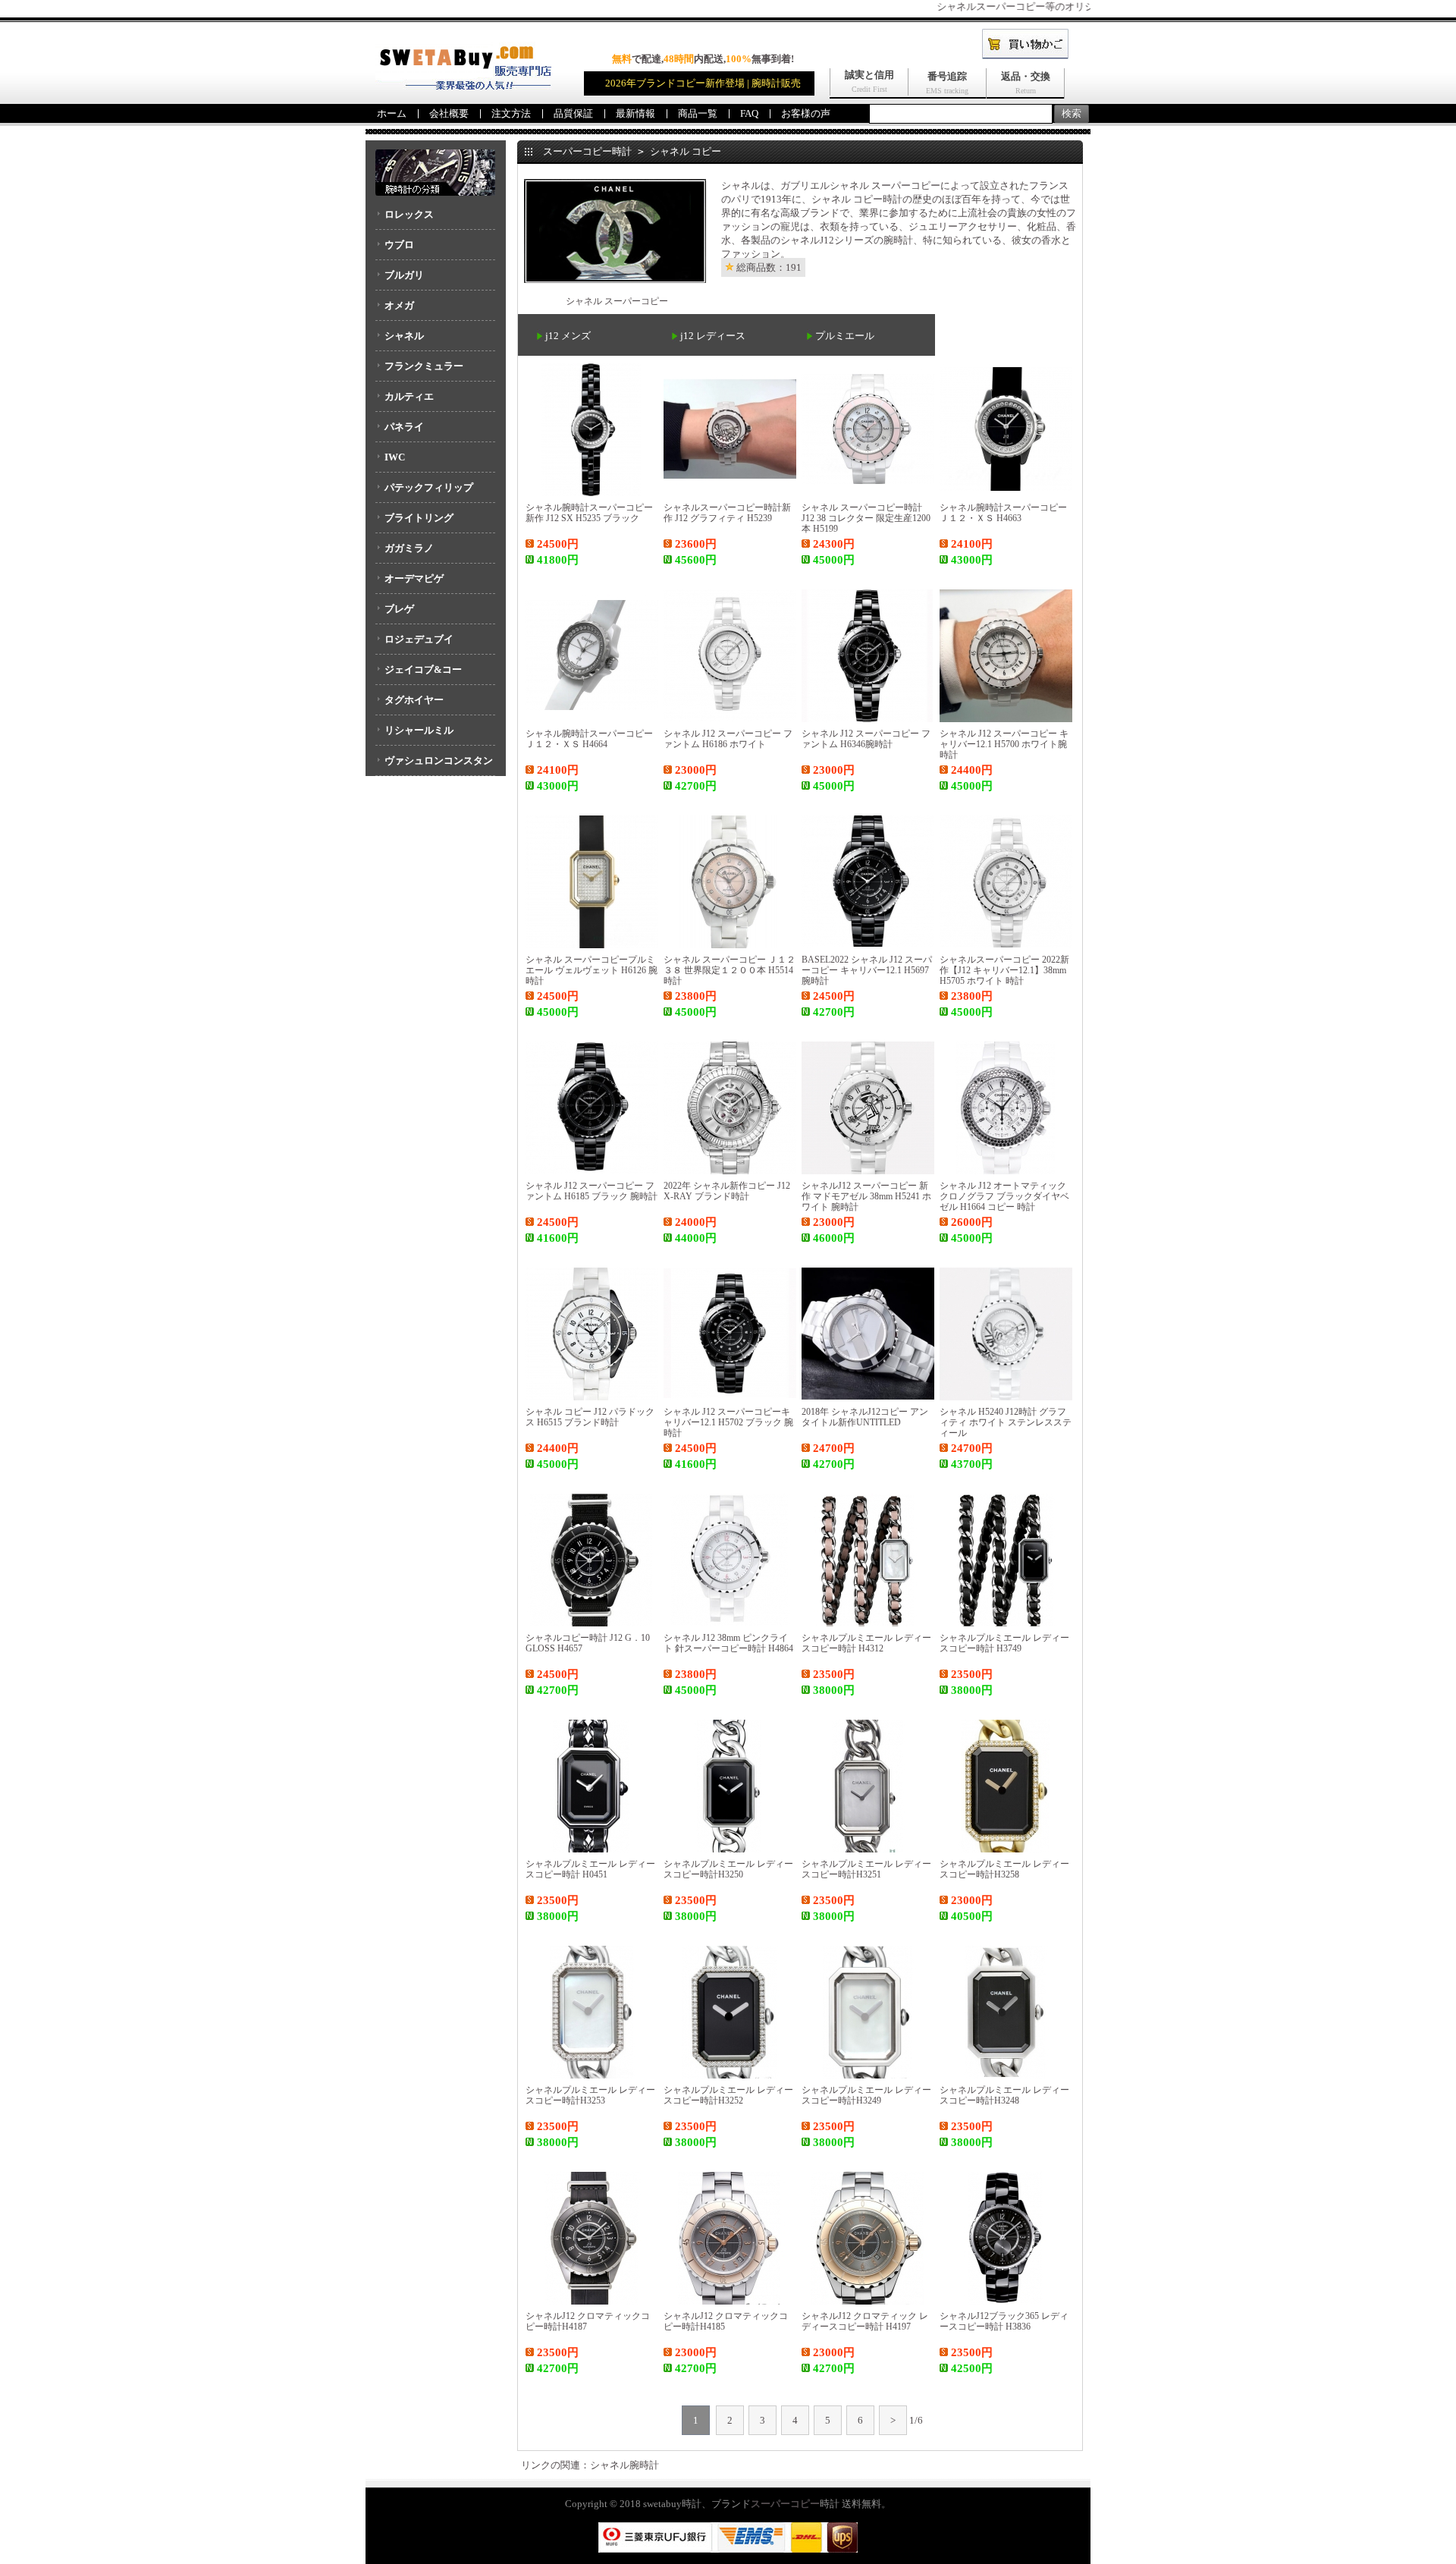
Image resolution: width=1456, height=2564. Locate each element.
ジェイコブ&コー (423, 669)
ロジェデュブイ (419, 639)
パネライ (404, 427)
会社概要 (449, 113)
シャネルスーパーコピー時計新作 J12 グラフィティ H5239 (727, 513)
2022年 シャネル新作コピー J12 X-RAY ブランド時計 (727, 1191)
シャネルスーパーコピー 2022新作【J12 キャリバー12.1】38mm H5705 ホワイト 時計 (1004, 970)
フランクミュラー (424, 366)
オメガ (399, 305)
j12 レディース (713, 336)
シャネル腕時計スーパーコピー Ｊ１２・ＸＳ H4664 (589, 739)
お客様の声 (806, 113)
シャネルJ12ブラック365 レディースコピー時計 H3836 (1004, 2321)
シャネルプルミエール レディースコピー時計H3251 (866, 1869)
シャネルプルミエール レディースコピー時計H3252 (728, 2095)
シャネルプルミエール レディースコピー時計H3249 (866, 2095)
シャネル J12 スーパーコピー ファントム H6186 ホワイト (728, 739)
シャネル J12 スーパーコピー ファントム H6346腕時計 (866, 739)
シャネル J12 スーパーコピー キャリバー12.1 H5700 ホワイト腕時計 (1004, 744)
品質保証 (573, 113)
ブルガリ (404, 275)
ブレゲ (399, 609)
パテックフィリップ (429, 487)
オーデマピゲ (414, 578)
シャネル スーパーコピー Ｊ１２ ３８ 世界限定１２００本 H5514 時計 (730, 970)
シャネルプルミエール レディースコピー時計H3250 (728, 1869)
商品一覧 (698, 113)
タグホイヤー (414, 700)
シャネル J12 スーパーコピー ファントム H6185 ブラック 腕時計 (591, 1191)
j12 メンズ (568, 336)
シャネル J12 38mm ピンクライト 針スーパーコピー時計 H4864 (728, 1643)
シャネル (404, 336)
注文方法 (511, 113)
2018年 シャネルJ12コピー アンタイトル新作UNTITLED (865, 1417)
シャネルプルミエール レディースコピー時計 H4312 (866, 1643)
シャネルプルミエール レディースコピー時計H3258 (1004, 1869)
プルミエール (845, 336)
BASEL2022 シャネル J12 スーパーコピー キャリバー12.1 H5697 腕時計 (867, 970)
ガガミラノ (409, 548)
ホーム (392, 113)
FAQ (749, 113)
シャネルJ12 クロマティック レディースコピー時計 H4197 (865, 2321)
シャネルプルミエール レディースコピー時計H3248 (1004, 2095)
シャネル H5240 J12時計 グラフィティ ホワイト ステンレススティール (1006, 1422)
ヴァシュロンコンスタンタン (434, 765)
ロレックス (409, 214)
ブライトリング (419, 518)
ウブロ (399, 245)
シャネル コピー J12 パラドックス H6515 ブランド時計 (590, 1417)
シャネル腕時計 (624, 2465)
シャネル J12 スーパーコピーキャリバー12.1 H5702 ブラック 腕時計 (728, 1422)
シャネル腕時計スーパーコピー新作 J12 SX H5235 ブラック (589, 513)
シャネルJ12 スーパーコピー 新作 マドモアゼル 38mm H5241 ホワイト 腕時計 (866, 1196)
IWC (395, 457)
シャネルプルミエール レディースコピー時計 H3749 (1004, 1643)
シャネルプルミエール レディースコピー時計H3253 (590, 2095)
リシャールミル (419, 730)
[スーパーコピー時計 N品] (463, 86)
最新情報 (635, 113)
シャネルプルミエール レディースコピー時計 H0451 (590, 1869)
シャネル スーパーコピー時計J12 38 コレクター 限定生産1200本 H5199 (866, 518)
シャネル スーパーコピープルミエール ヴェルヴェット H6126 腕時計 (591, 970)
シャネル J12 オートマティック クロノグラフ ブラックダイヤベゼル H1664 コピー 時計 (1004, 1196)
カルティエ (409, 396)
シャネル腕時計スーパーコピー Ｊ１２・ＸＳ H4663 (1003, 513)
